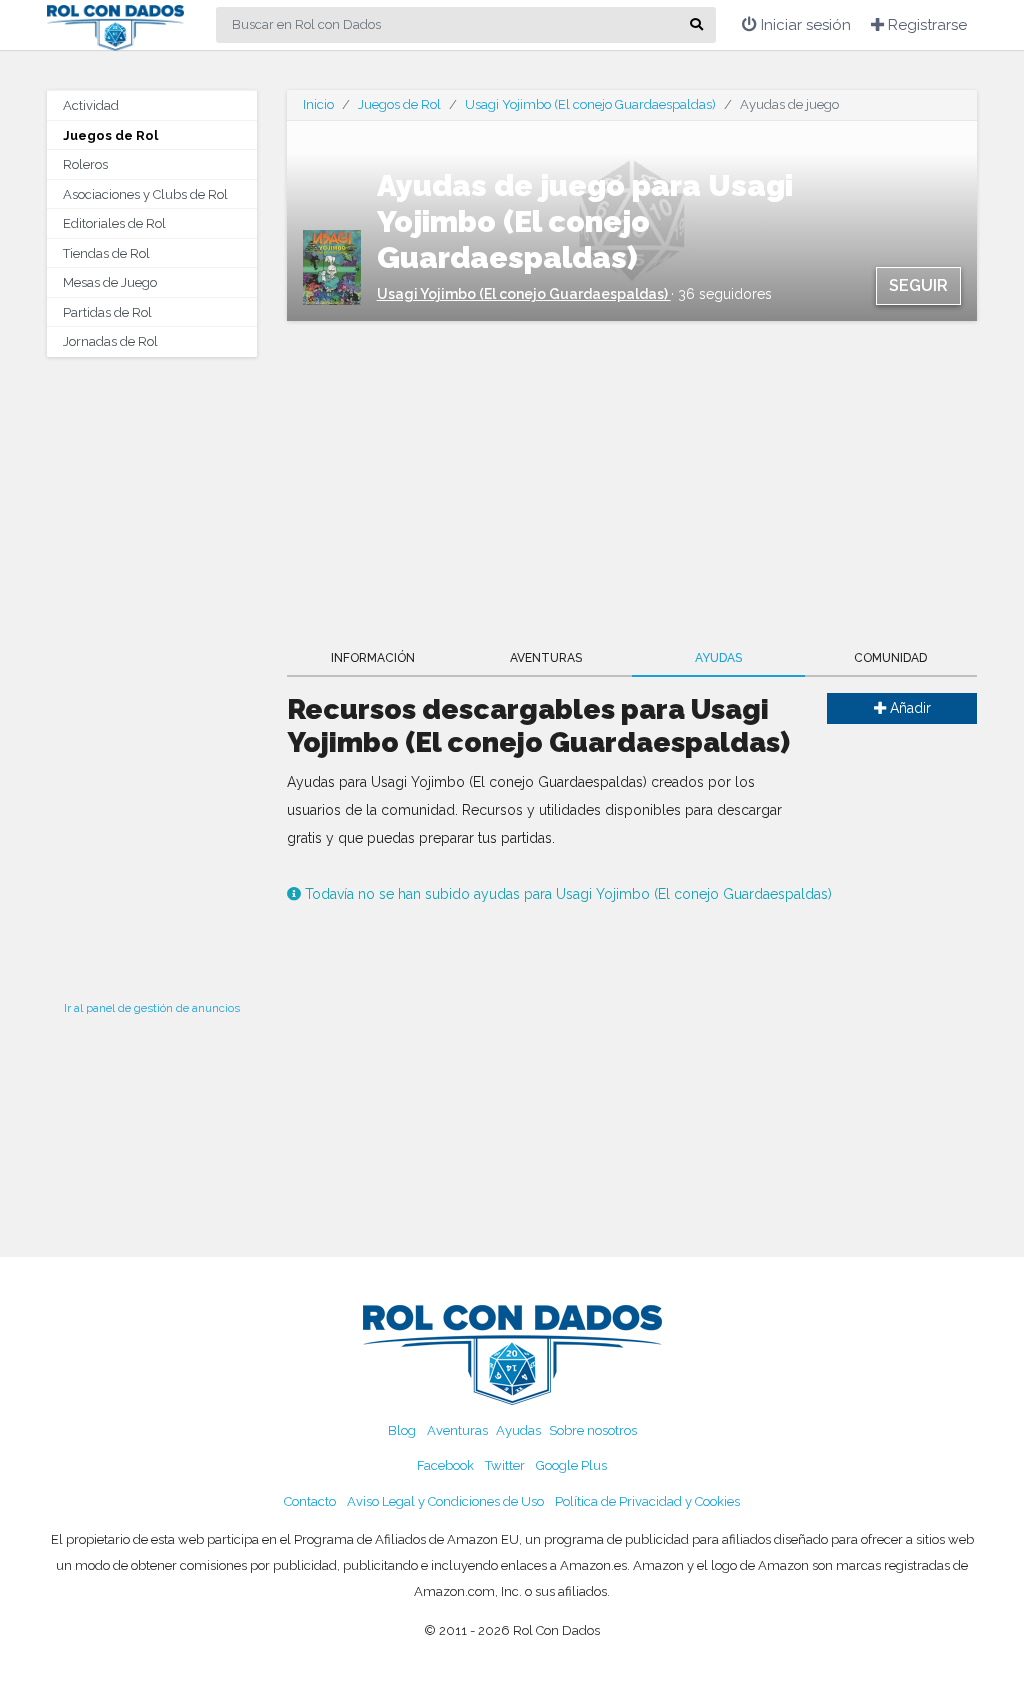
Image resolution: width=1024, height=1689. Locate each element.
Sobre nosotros (593, 1430)
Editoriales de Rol (114, 223)
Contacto (310, 1501)
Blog (402, 1430)
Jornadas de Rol (110, 341)
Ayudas (718, 658)
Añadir (908, 708)
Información (373, 658)
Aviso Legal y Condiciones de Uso (445, 1501)
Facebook (445, 1465)
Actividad (91, 105)
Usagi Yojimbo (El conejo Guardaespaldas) (590, 104)
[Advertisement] (152, 673)
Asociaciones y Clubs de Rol (145, 194)
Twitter (505, 1465)
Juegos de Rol (110, 135)
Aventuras (546, 658)
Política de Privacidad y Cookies (647, 1501)
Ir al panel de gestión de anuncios (152, 1008)
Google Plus (571, 1465)
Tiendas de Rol (106, 253)
